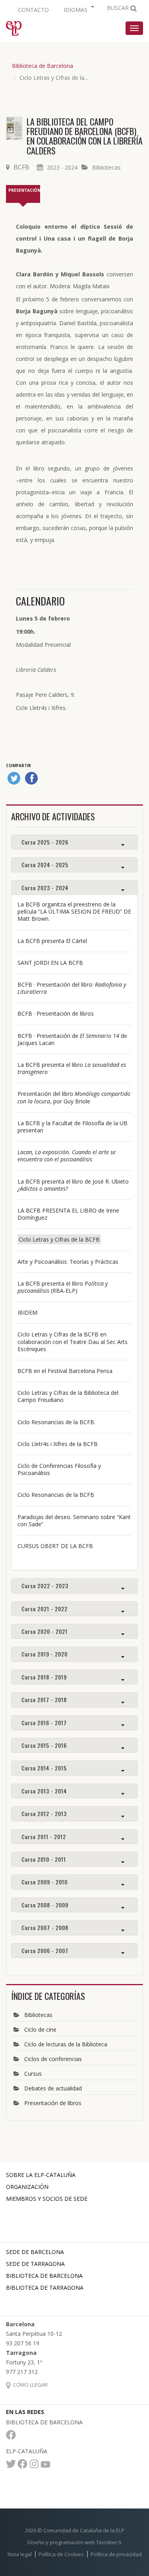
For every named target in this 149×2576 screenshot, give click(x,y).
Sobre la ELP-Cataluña (41, 2175)
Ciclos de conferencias (53, 2059)
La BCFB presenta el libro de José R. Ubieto (73, 1185)
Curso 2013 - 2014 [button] (44, 1791)
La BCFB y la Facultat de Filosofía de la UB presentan (73, 1127)
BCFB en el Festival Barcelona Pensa (65, 1371)
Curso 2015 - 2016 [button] (44, 1745)
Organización (27, 2187)
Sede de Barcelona (35, 2252)
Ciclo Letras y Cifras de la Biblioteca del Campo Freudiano (68, 1396)
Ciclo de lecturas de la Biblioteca (66, 2044)
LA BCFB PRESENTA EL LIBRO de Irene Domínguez (68, 1214)
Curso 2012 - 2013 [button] (44, 1813)
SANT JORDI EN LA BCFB (50, 963)
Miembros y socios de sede (47, 2199)
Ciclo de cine (40, 2029)
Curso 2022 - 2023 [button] (45, 1586)
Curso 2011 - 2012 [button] (44, 1837)
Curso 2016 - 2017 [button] (44, 1723)
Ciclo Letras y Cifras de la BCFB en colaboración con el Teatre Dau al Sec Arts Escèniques (73, 1341)
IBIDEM (27, 1312)
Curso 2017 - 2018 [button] (44, 1700)
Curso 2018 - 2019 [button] (44, 1677)
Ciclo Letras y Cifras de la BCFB (59, 1239)
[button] (78, 9)
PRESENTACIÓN (24, 190)
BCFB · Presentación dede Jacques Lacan (72, 1039)
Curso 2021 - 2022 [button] (45, 1609)
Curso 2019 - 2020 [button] (45, 1654)
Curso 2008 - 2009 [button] (45, 1905)
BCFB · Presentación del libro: (72, 988)
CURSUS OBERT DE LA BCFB (55, 1546)
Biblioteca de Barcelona (43, 66)
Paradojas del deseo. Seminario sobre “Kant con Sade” (74, 1520)
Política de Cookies (61, 2554)
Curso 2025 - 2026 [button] (45, 842)
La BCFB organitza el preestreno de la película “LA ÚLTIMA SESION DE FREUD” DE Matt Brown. (74, 911)
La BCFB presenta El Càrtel (53, 941)
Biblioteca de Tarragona (45, 2288)
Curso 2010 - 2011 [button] (44, 1859)
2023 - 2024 (62, 167)
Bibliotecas (106, 167)
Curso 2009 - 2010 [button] (45, 1882)
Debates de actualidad (53, 2088)
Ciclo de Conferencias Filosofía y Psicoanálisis (59, 1469)
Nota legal (20, 2554)
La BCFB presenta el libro (72, 1068)
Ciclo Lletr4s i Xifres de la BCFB (58, 1444)
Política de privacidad (116, 2554)
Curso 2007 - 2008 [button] (45, 1927)
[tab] (74, 842)
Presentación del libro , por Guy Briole (74, 1097)
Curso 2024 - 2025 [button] (45, 865)
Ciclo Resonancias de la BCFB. (57, 1422)
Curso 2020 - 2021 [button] (45, 1631)
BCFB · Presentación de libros (56, 1013)
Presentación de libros (53, 2103)
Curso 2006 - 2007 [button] (45, 1950)
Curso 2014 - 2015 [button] (44, 1768)
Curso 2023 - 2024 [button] (45, 888)
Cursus (33, 2074)
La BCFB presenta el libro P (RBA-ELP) (63, 1287)
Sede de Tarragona (35, 2264)
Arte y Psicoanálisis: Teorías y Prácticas (68, 1262)
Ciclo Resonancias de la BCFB (56, 1495)
